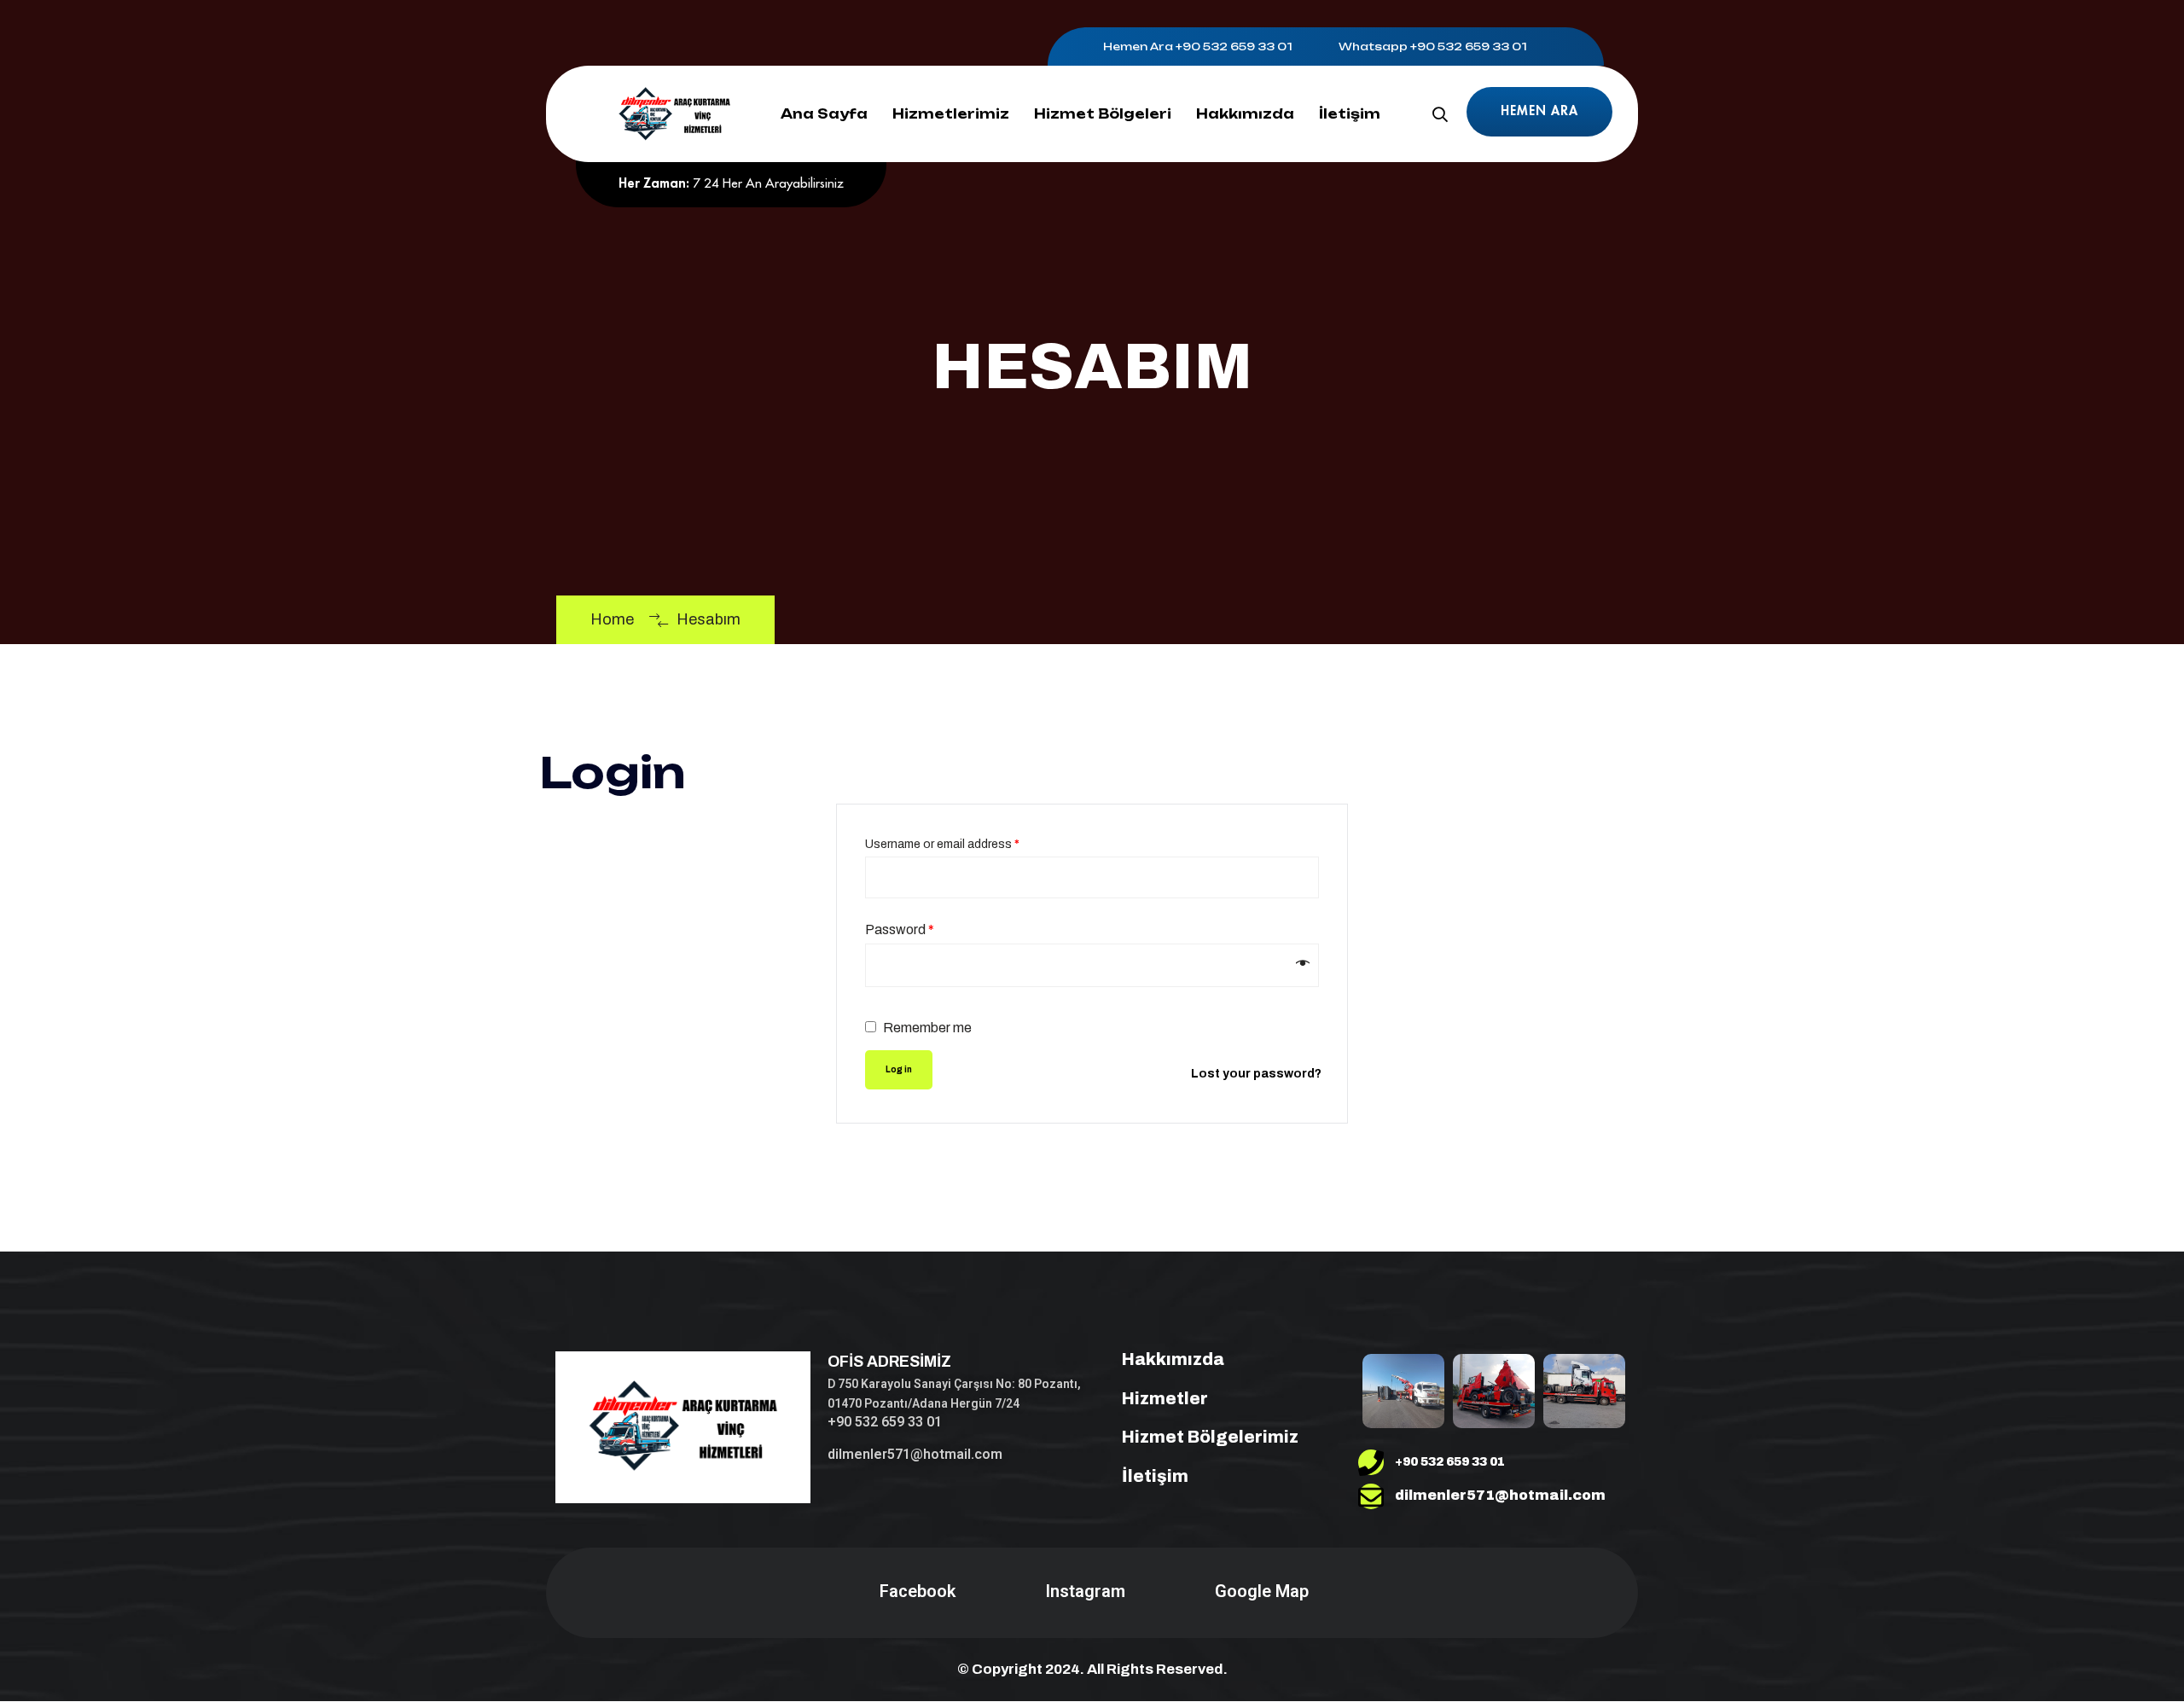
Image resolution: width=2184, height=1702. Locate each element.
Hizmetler (1165, 1398)
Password (900, 929)
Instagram (1085, 1591)
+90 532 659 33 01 (1234, 46)
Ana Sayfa (824, 114)
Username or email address (942, 844)
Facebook (918, 1591)
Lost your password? (1256, 1074)
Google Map (1262, 1591)
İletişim (1350, 114)
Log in (899, 1069)
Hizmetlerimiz (951, 114)
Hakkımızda (1245, 114)
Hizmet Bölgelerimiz (1210, 1437)
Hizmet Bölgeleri (1103, 114)
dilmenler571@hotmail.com (915, 1454)
